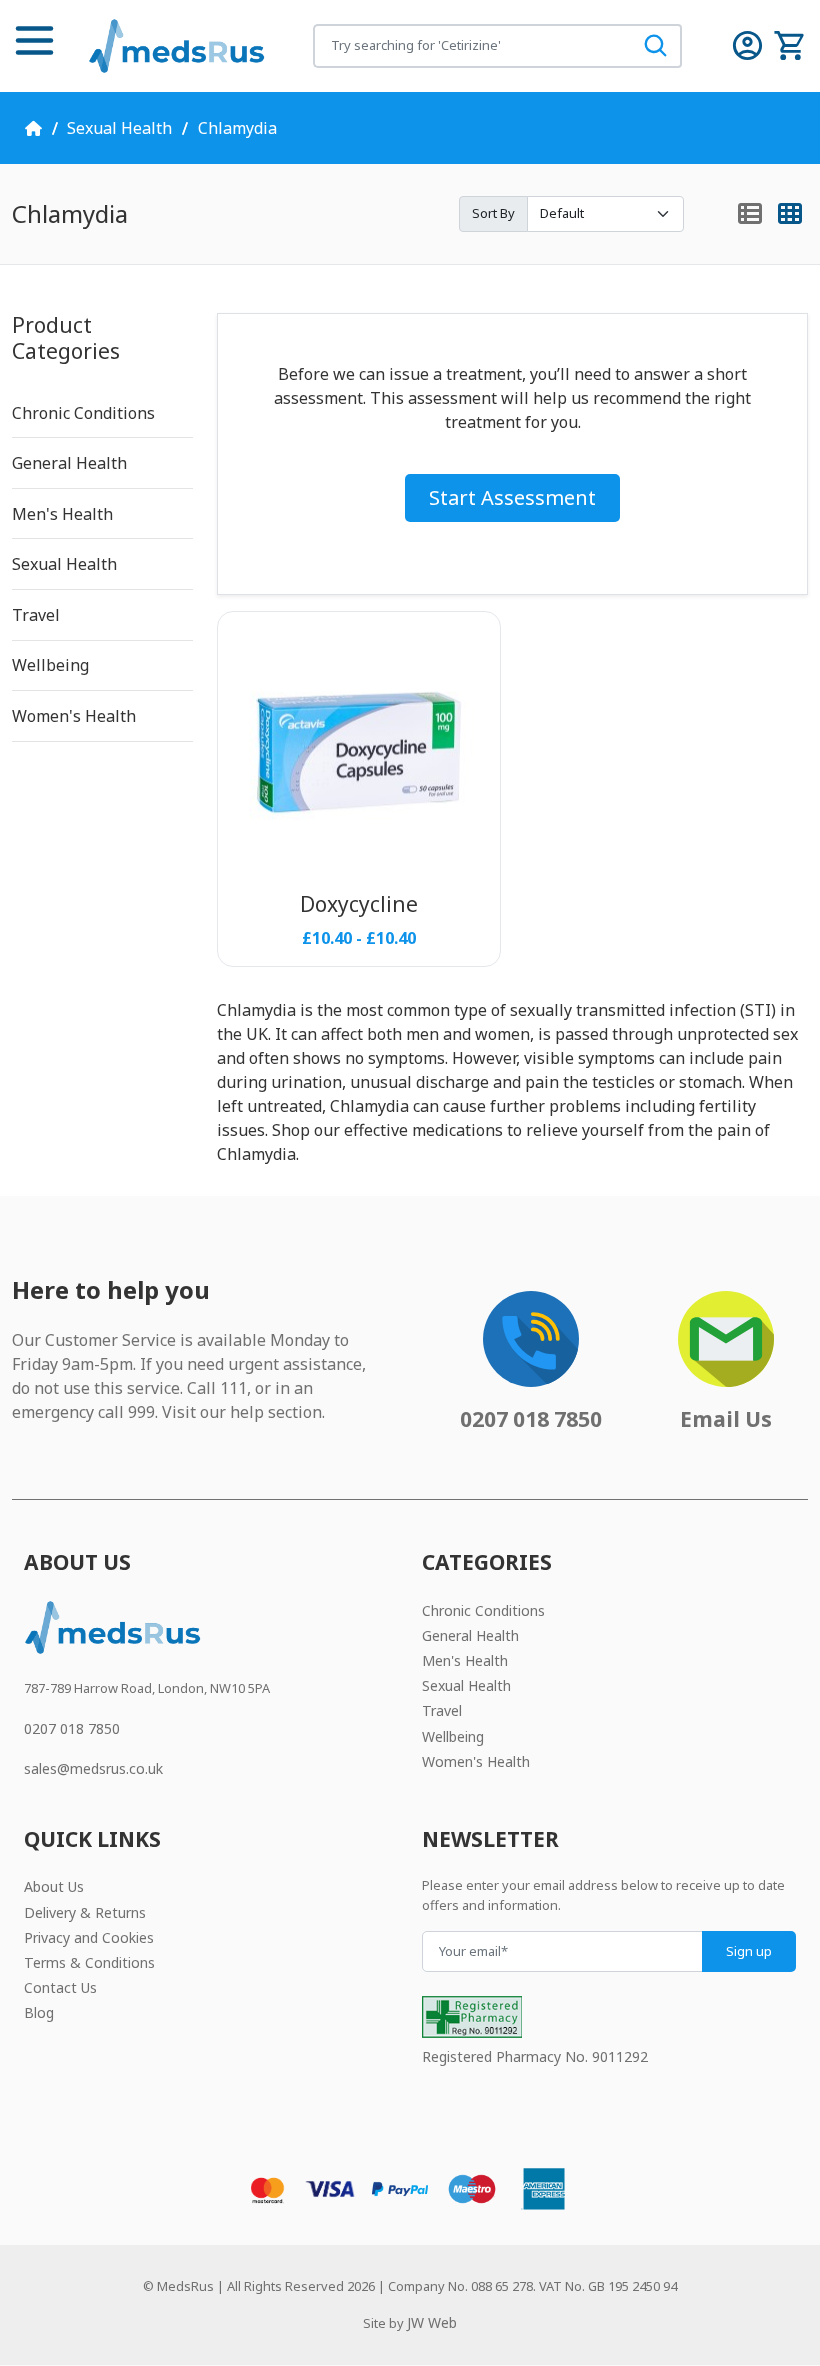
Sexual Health (119, 128)
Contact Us (60, 1987)
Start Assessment (512, 497)
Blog (39, 2012)
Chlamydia (237, 128)
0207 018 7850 (72, 1728)
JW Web (432, 2322)
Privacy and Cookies (89, 1937)
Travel (36, 615)
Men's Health (62, 514)
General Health (69, 463)
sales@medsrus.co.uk (93, 1768)
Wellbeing (50, 665)
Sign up (749, 1951)
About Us (54, 1886)
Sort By (493, 213)
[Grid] (790, 214)
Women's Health (74, 716)
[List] (750, 214)
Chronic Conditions (83, 413)
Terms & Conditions (89, 1962)
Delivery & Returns (85, 1912)
